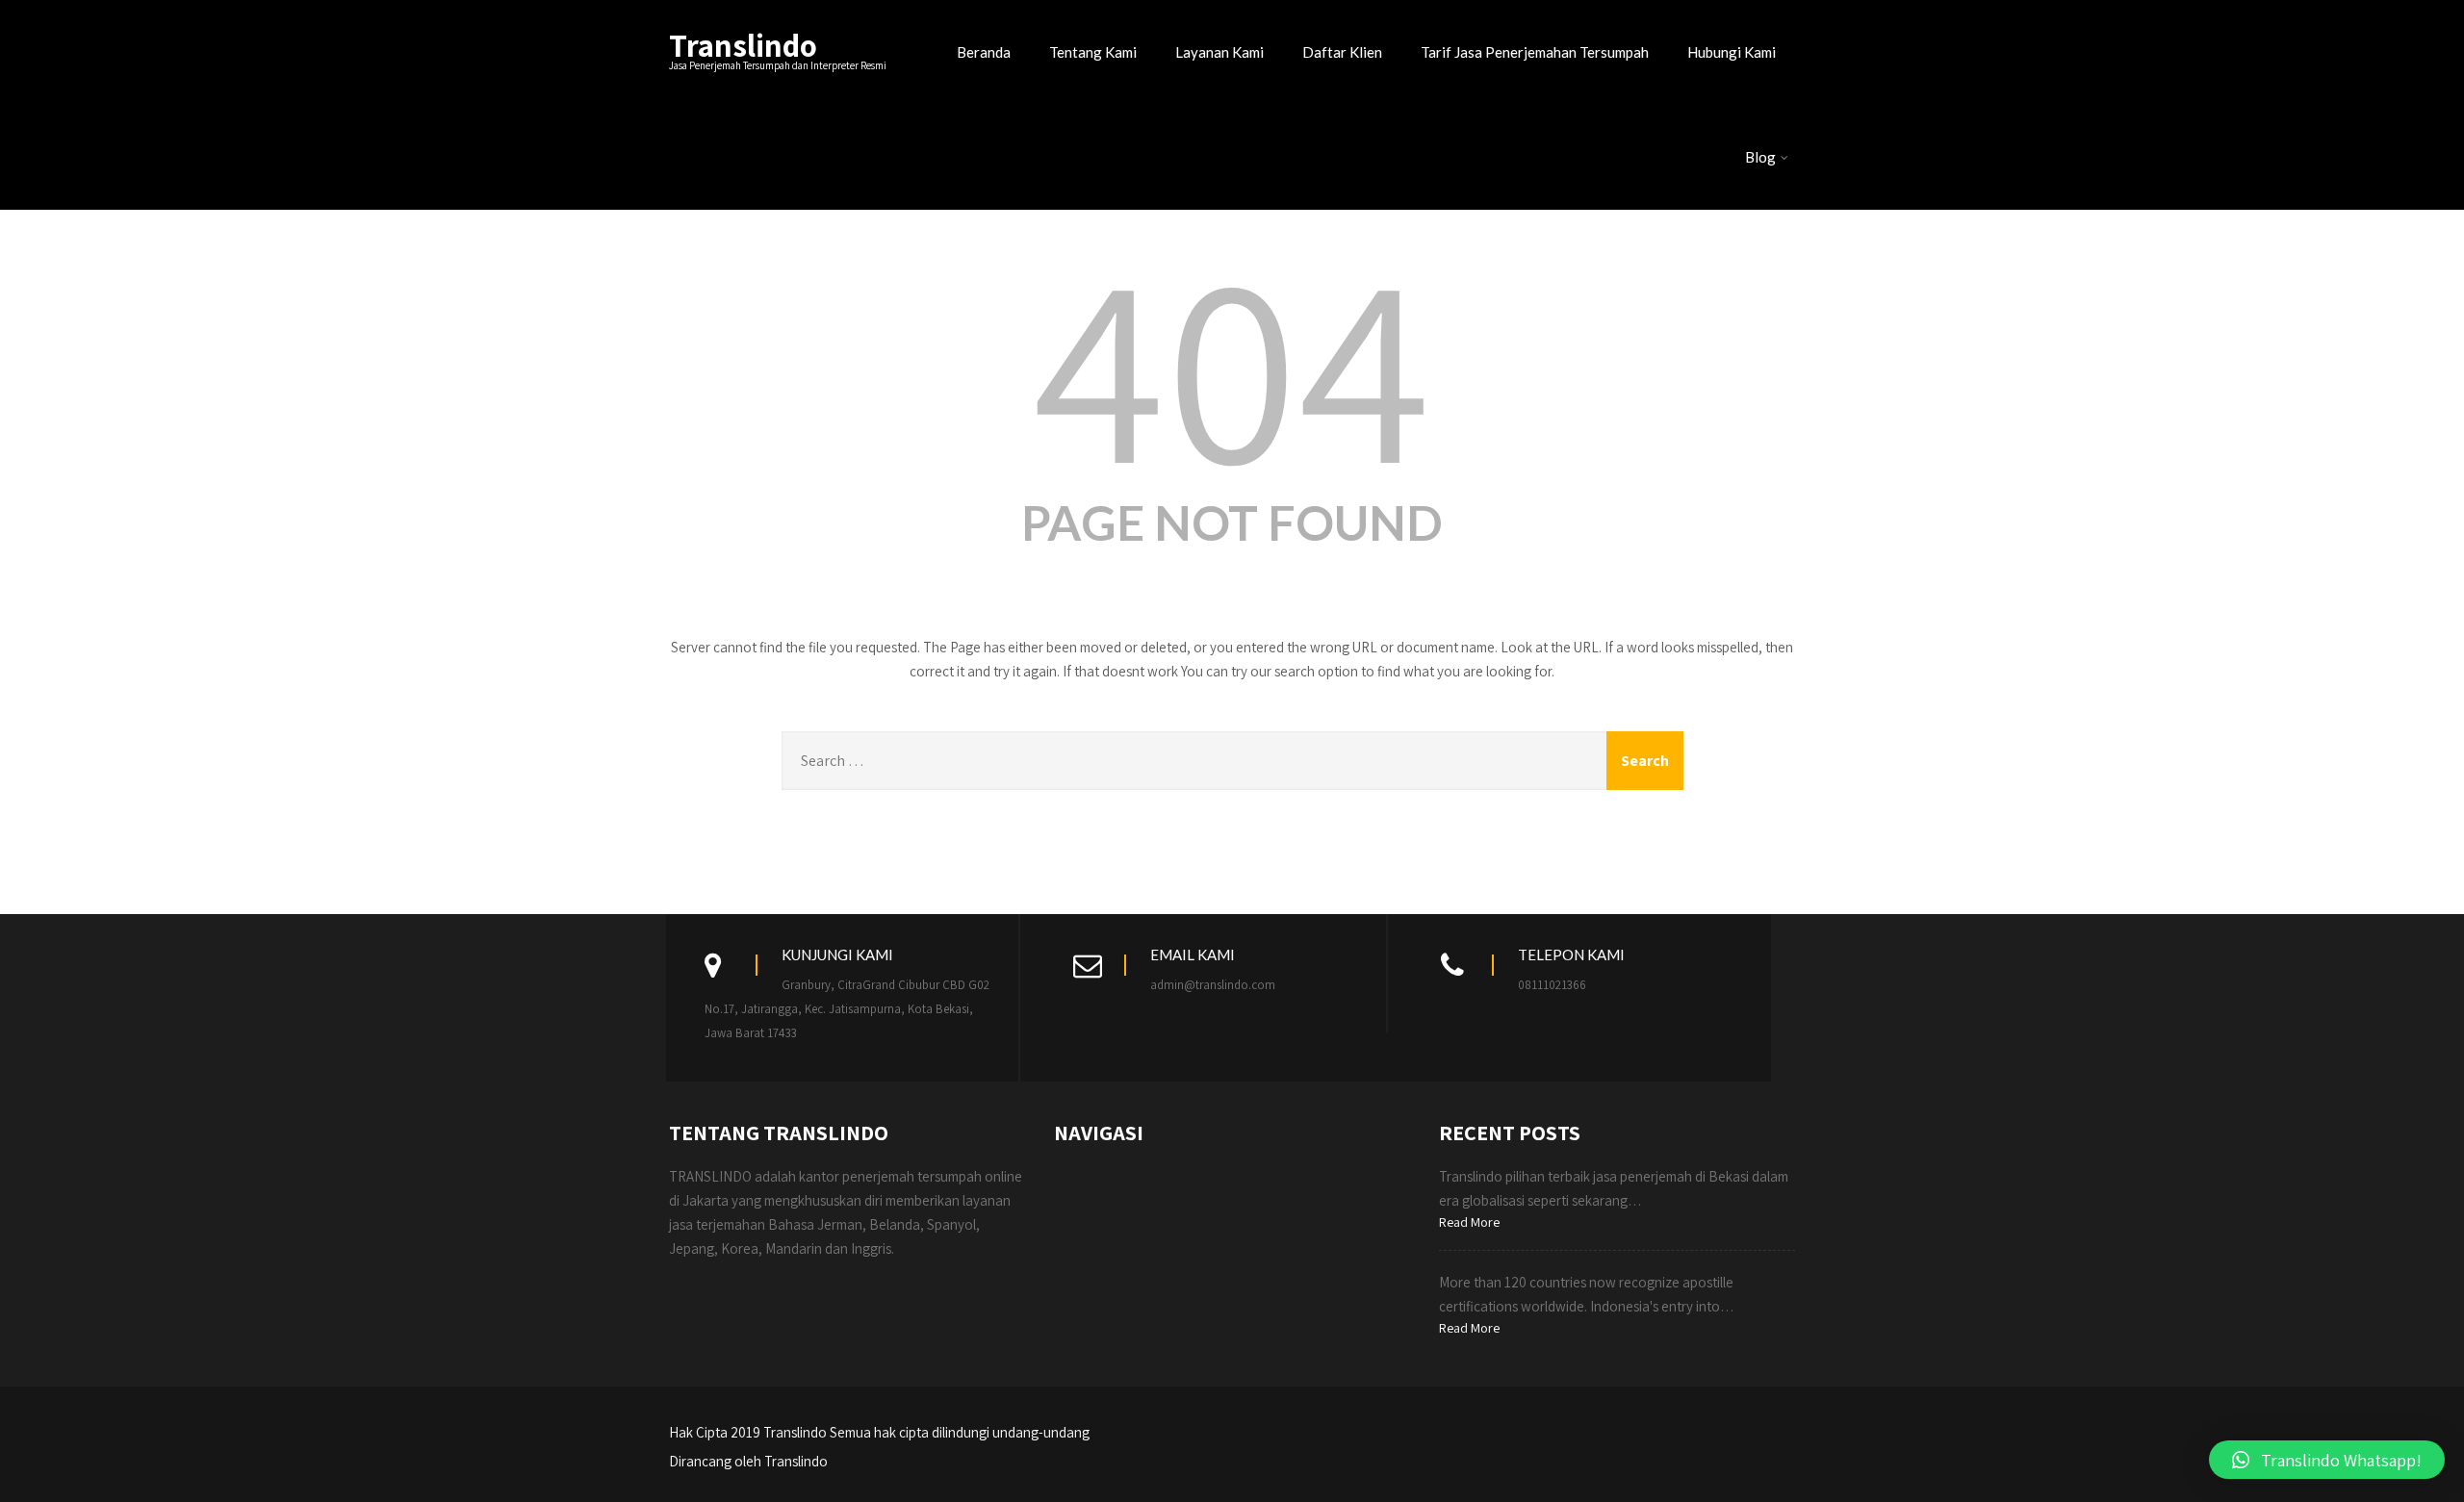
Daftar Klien (1342, 52)
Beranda (984, 52)
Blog (1760, 157)
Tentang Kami (1093, 52)
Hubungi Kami (1732, 52)
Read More (1469, 1222)
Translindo (743, 45)
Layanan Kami (1219, 52)
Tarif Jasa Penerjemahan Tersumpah (1535, 52)
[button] (2327, 1460)
